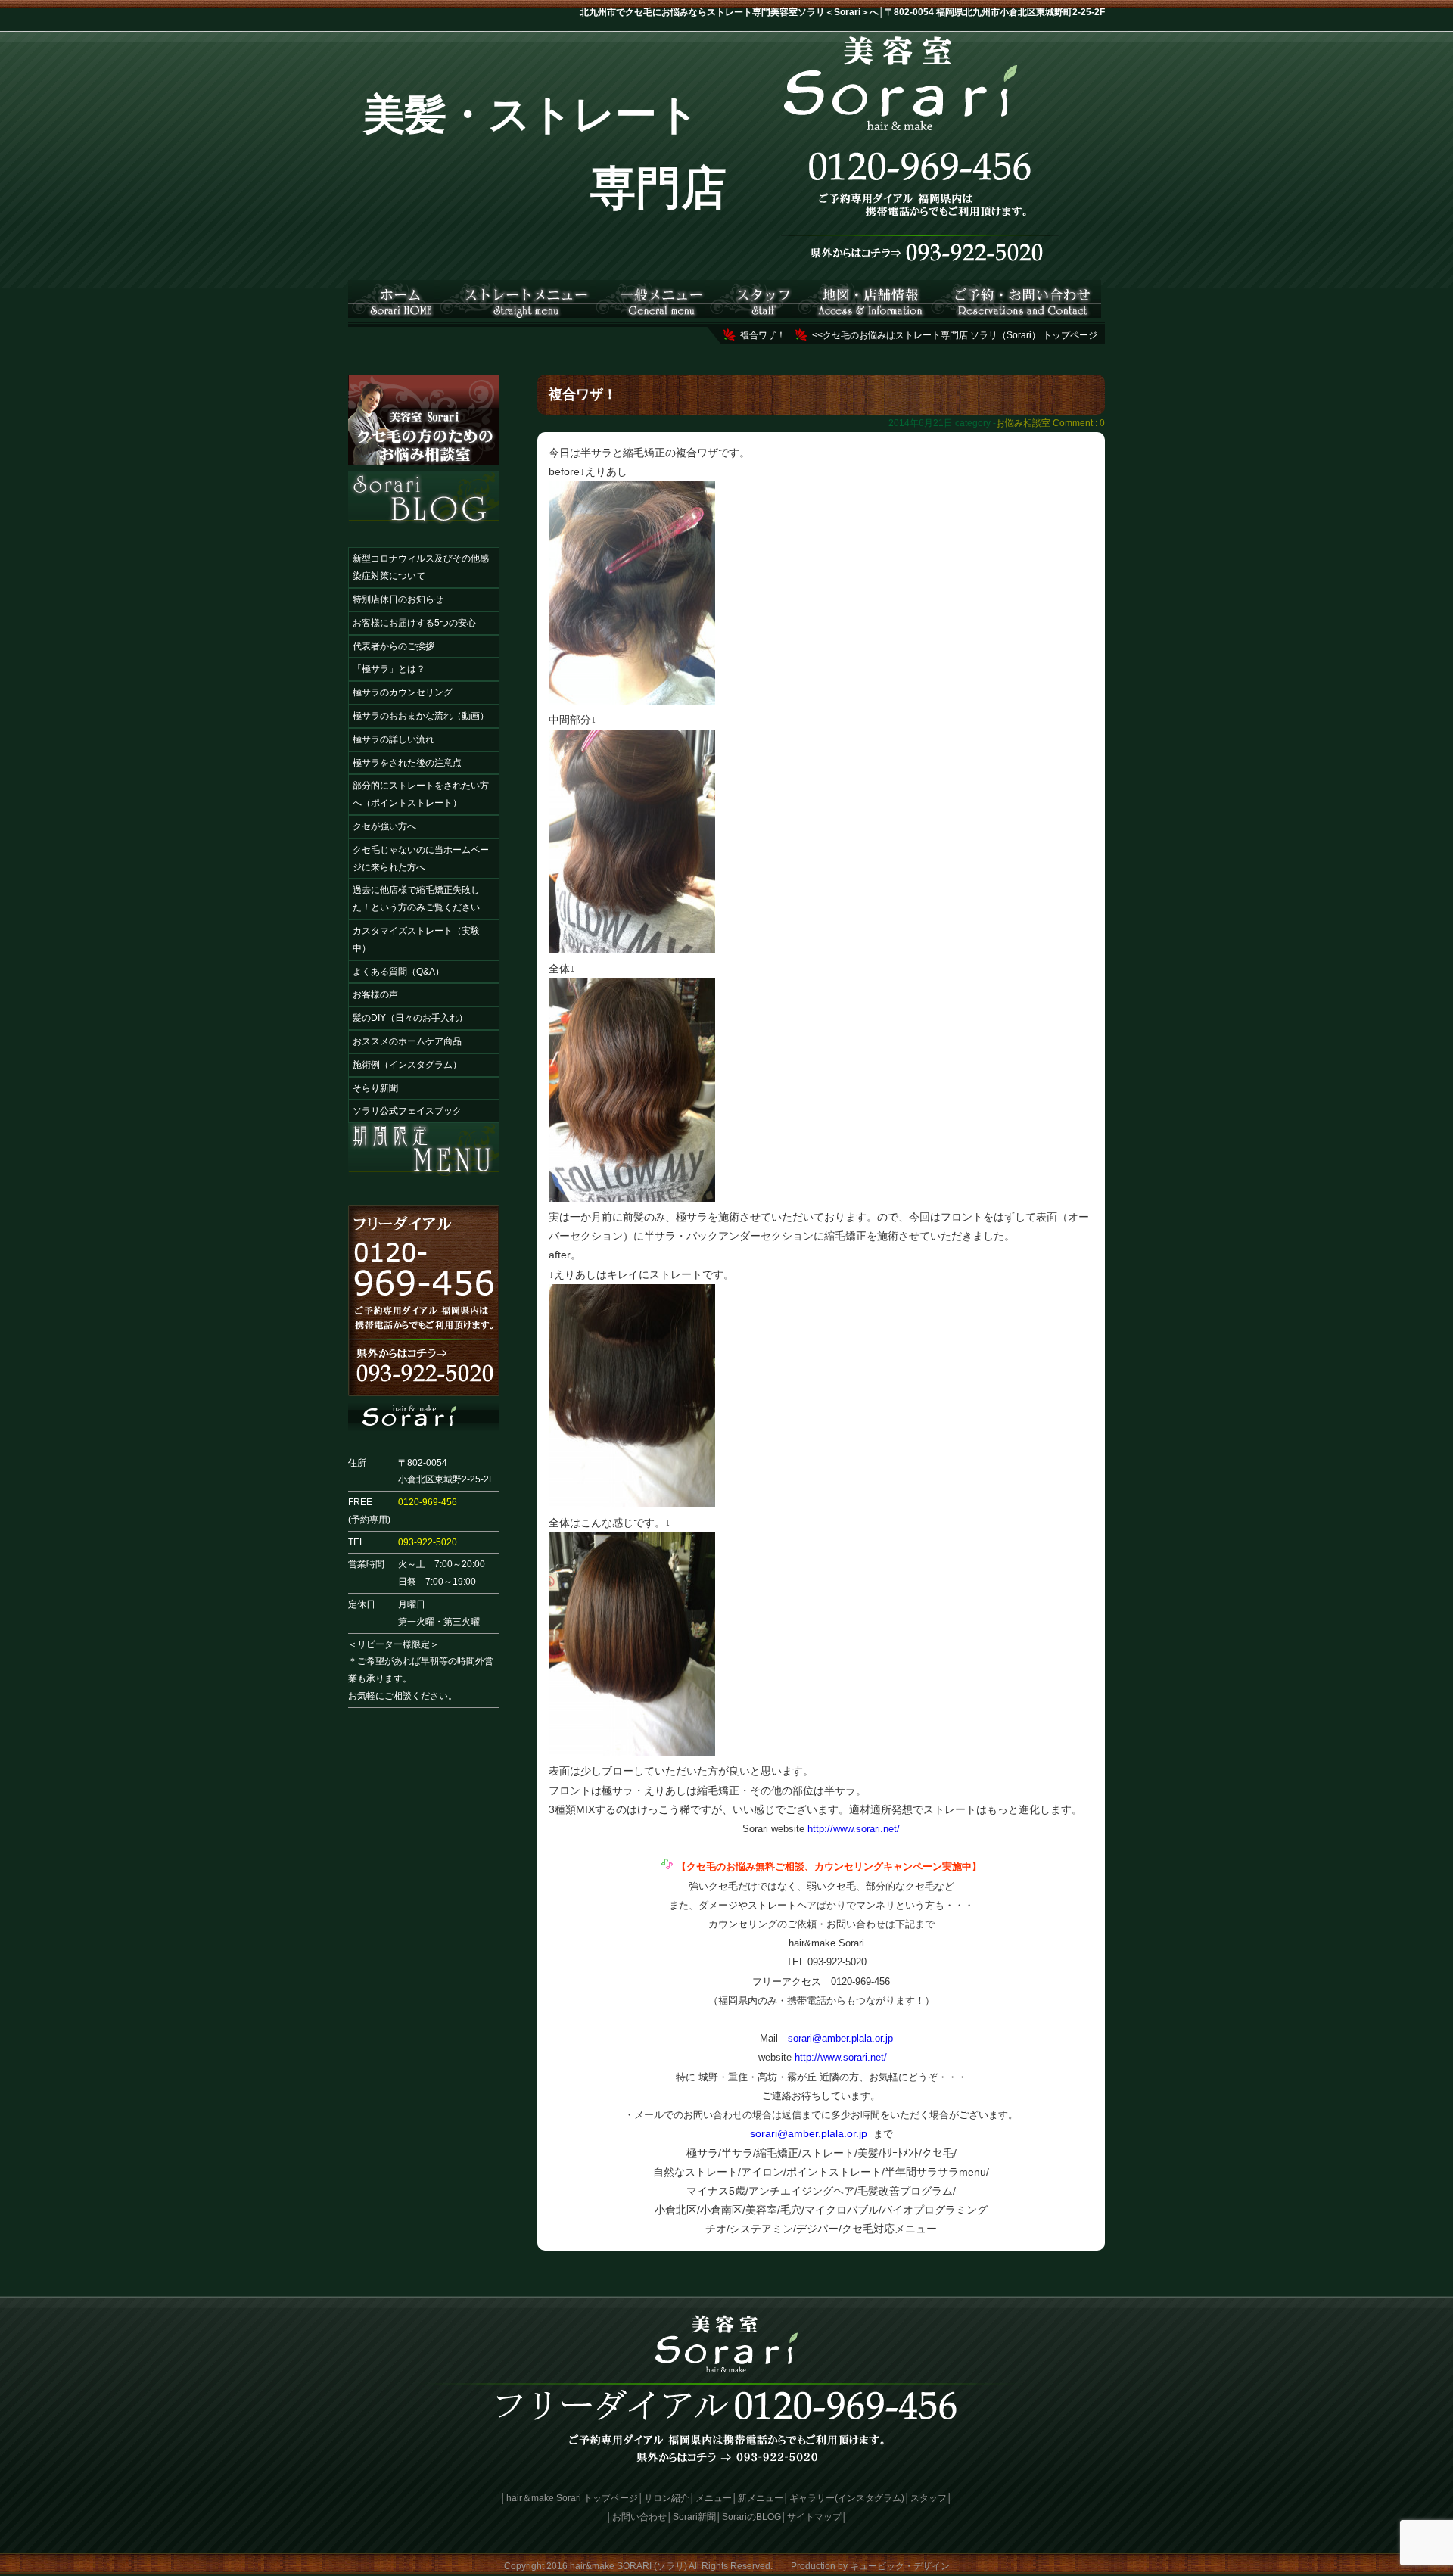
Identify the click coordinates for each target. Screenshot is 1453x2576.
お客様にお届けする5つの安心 (414, 623)
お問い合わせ (639, 2517)
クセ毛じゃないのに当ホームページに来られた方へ (421, 859)
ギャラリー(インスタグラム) (847, 2498)
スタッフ (929, 2498)
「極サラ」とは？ (389, 669)
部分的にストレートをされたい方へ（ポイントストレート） (421, 794)
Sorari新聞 (694, 2517)
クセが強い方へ (384, 826)
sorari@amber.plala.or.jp (840, 2038)
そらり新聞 (375, 1088)
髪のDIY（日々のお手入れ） (410, 1018)
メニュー (714, 2498)
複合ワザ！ (763, 335)
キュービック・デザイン (900, 2566)
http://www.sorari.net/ (854, 1829)
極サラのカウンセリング (403, 692)
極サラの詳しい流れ (394, 739)
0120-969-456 (428, 1502)
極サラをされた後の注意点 (407, 763)
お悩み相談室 (1023, 423)
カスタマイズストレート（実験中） (416, 940)
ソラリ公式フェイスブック (407, 1111)
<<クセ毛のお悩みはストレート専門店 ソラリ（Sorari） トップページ (955, 335)
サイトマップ (814, 2517)
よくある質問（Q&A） (398, 972)
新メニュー (761, 2498)
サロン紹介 (667, 2498)
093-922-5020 (428, 1542)
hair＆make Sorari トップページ (572, 2498)
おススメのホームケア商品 (407, 1041)
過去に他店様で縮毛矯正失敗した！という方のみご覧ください (416, 899)
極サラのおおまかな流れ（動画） (421, 716)
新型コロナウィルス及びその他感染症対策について (421, 567)
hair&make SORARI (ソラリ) (628, 2566)
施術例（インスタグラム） (407, 1065)
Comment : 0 (1079, 423)
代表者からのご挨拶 (394, 646)
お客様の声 (375, 994)
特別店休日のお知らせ (398, 599)
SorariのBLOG (751, 2517)
